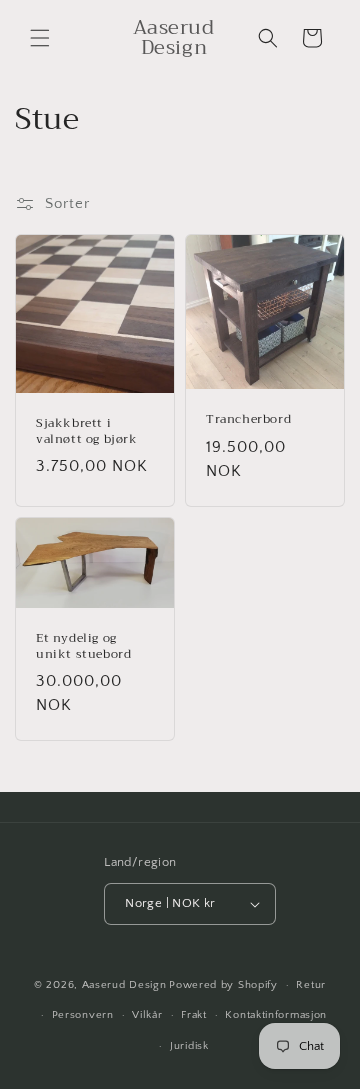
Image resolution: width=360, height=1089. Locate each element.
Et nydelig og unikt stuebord (83, 646)
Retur (311, 985)
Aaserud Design (124, 985)
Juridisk (189, 1046)
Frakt (194, 1015)
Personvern (83, 1015)
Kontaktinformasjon (276, 1015)
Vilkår (147, 1015)
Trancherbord (248, 420)
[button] (40, 38)
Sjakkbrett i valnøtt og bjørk (87, 431)
